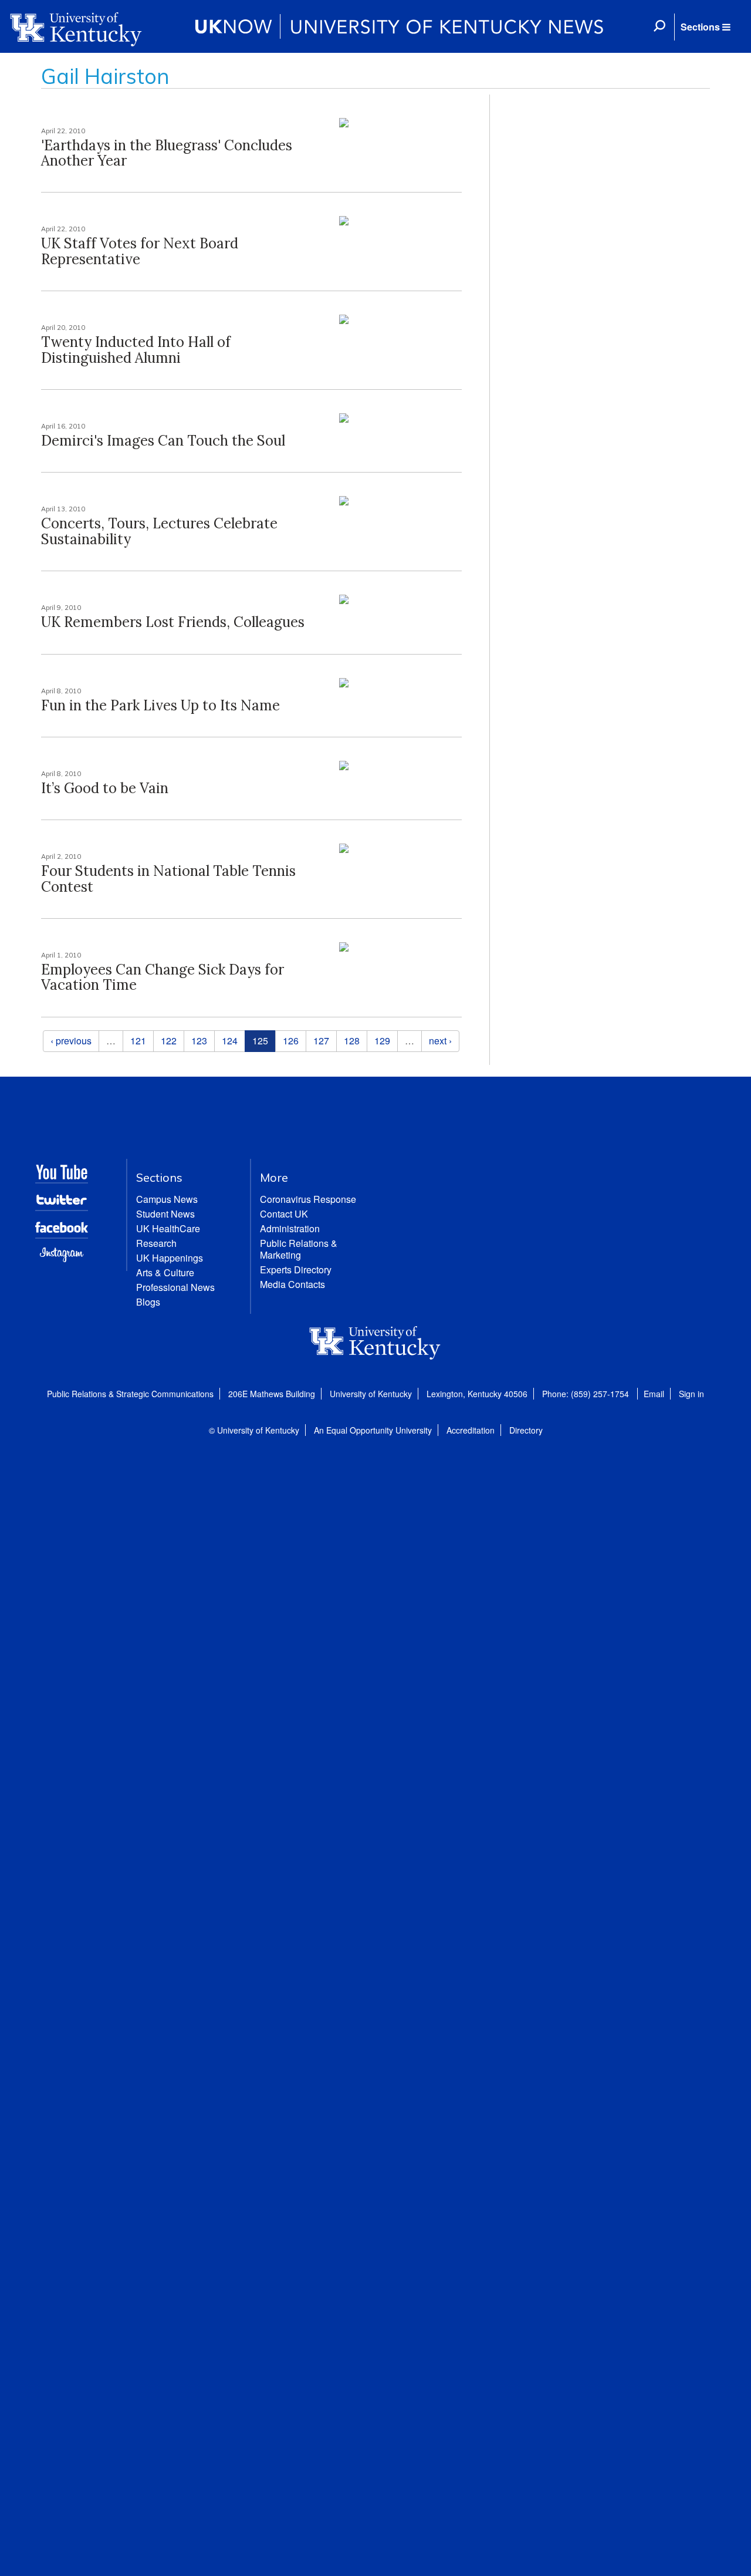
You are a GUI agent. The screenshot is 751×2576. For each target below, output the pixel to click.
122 (169, 1041)
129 (382, 1041)
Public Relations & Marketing (299, 1249)
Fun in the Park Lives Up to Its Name (160, 705)
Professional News (175, 1287)
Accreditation (471, 1430)
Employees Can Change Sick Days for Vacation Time (163, 977)
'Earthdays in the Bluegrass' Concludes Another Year (167, 153)
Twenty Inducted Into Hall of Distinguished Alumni (136, 350)
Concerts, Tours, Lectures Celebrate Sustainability (159, 531)
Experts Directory (296, 1270)
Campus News (167, 1199)
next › (440, 1041)
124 (230, 1041)
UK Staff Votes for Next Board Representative (140, 251)
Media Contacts (292, 1284)
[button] (705, 27)
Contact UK (284, 1214)
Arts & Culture (165, 1272)
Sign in (691, 1394)
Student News (165, 1214)
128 (352, 1041)
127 (321, 1041)
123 (199, 1041)
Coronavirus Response (308, 1199)
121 (138, 1041)
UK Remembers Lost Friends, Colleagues (173, 622)
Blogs (148, 1302)
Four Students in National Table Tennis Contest (168, 879)
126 (291, 1041)
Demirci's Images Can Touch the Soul (163, 441)
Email (654, 1394)
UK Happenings (170, 1258)
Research (156, 1243)
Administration (290, 1228)
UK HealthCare (168, 1228)
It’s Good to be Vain (105, 788)
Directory (526, 1430)
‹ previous (71, 1041)
